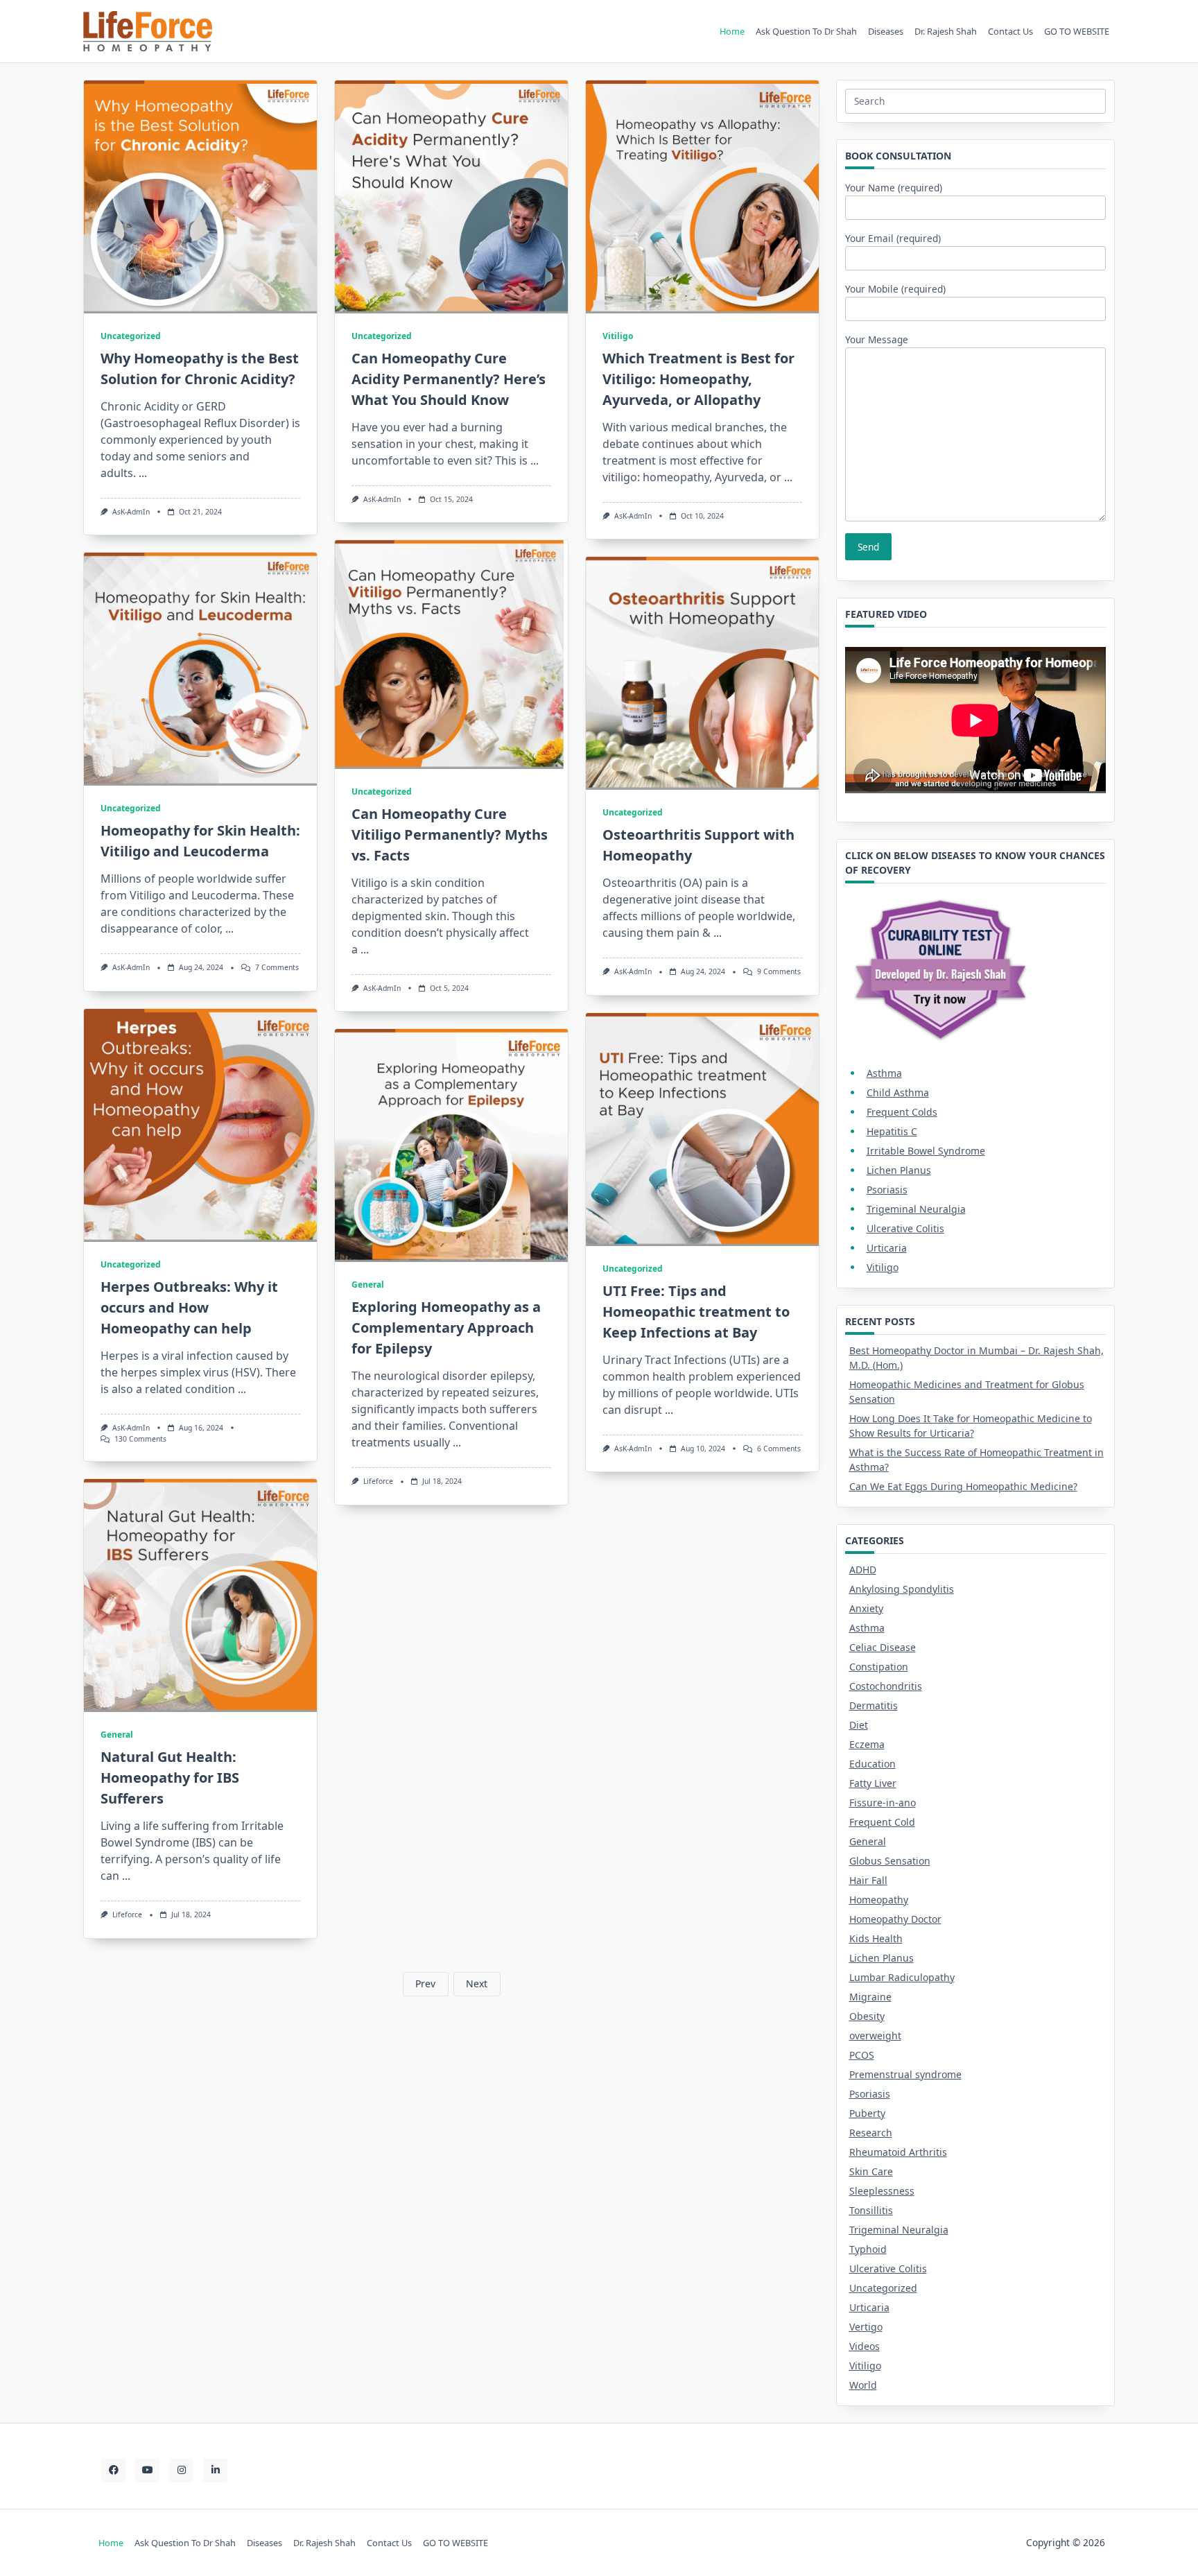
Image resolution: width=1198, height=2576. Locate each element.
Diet (859, 1725)
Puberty (867, 2113)
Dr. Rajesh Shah (946, 31)
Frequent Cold (882, 1822)
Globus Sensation (890, 1861)
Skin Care (871, 2171)
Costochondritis (886, 1686)
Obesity (867, 2016)
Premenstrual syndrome (905, 2074)
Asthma (884, 1073)
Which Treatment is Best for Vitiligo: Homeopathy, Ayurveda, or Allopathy (698, 379)
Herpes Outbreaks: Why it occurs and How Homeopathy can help (189, 1307)
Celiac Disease (883, 1647)
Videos (865, 2346)
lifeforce (378, 1481)
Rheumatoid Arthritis (898, 2152)
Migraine (870, 1997)
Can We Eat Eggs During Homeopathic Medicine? (963, 1486)
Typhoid (868, 2249)
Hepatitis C (892, 1131)
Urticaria (887, 1248)
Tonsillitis (871, 2210)
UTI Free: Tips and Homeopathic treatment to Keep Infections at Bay (696, 1312)
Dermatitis (874, 1705)
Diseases (886, 31)
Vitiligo (618, 336)
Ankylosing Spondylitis (902, 1589)
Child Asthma (898, 1092)
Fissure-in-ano (883, 1803)
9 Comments (779, 971)
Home (732, 31)
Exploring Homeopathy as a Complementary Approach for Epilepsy (446, 1328)
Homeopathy (879, 1900)
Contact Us (1010, 31)
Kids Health (876, 1938)
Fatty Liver (873, 1783)
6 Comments (779, 1449)
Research (871, 2133)
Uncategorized (131, 336)
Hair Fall (868, 1880)
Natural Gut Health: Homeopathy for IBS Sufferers (170, 1778)
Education (873, 1764)
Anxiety (866, 1608)
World (863, 2385)
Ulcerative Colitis (905, 1228)
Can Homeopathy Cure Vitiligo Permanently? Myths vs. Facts (450, 835)
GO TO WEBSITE (1077, 31)
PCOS (862, 2055)
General (368, 1285)
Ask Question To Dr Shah (806, 31)
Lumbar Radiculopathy (902, 1977)
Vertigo (866, 2327)
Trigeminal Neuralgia (916, 1209)
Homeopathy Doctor (895, 1919)
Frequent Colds (902, 1112)
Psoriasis (887, 1190)
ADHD (863, 1570)
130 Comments (140, 1439)
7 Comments (277, 967)
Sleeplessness (882, 2191)
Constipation (879, 1667)
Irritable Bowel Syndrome (926, 1151)
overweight (875, 2035)
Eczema (867, 1744)
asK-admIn (131, 512)
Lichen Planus (899, 1170)
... (143, 473)
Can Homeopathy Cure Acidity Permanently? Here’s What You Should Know (449, 379)
